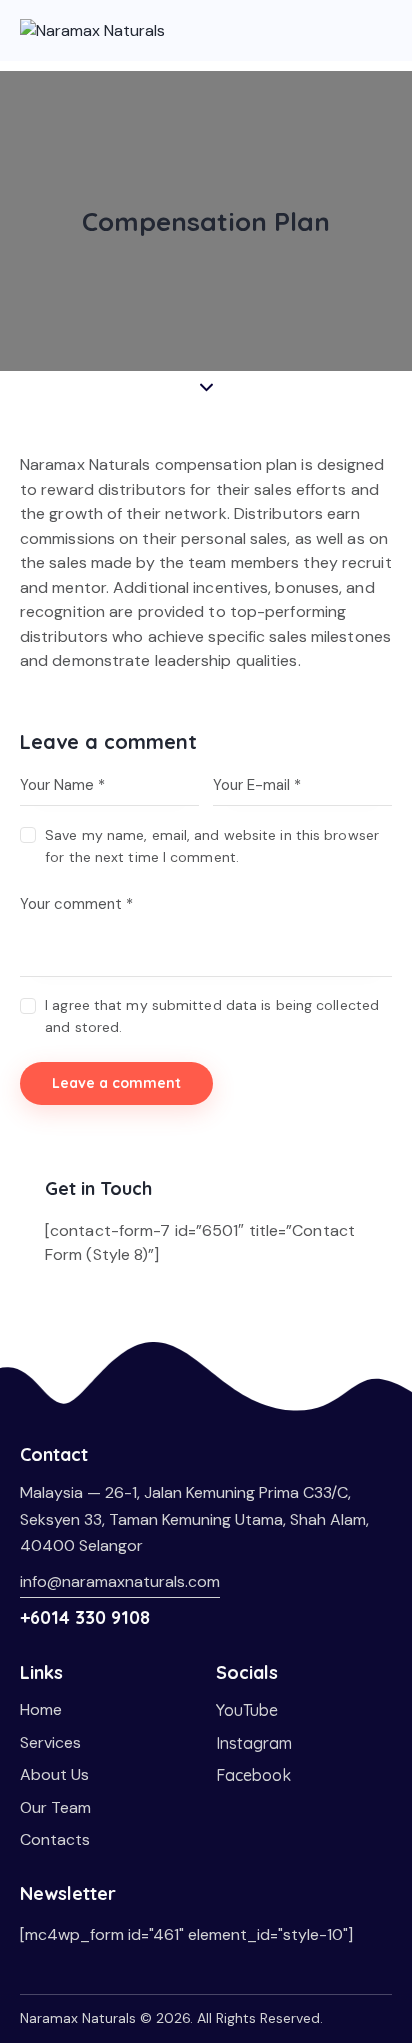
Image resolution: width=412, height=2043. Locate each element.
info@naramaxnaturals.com (120, 1581)
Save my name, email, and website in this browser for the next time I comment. (212, 846)
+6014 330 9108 (85, 1617)
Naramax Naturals (78, 2018)
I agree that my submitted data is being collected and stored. (212, 1016)
